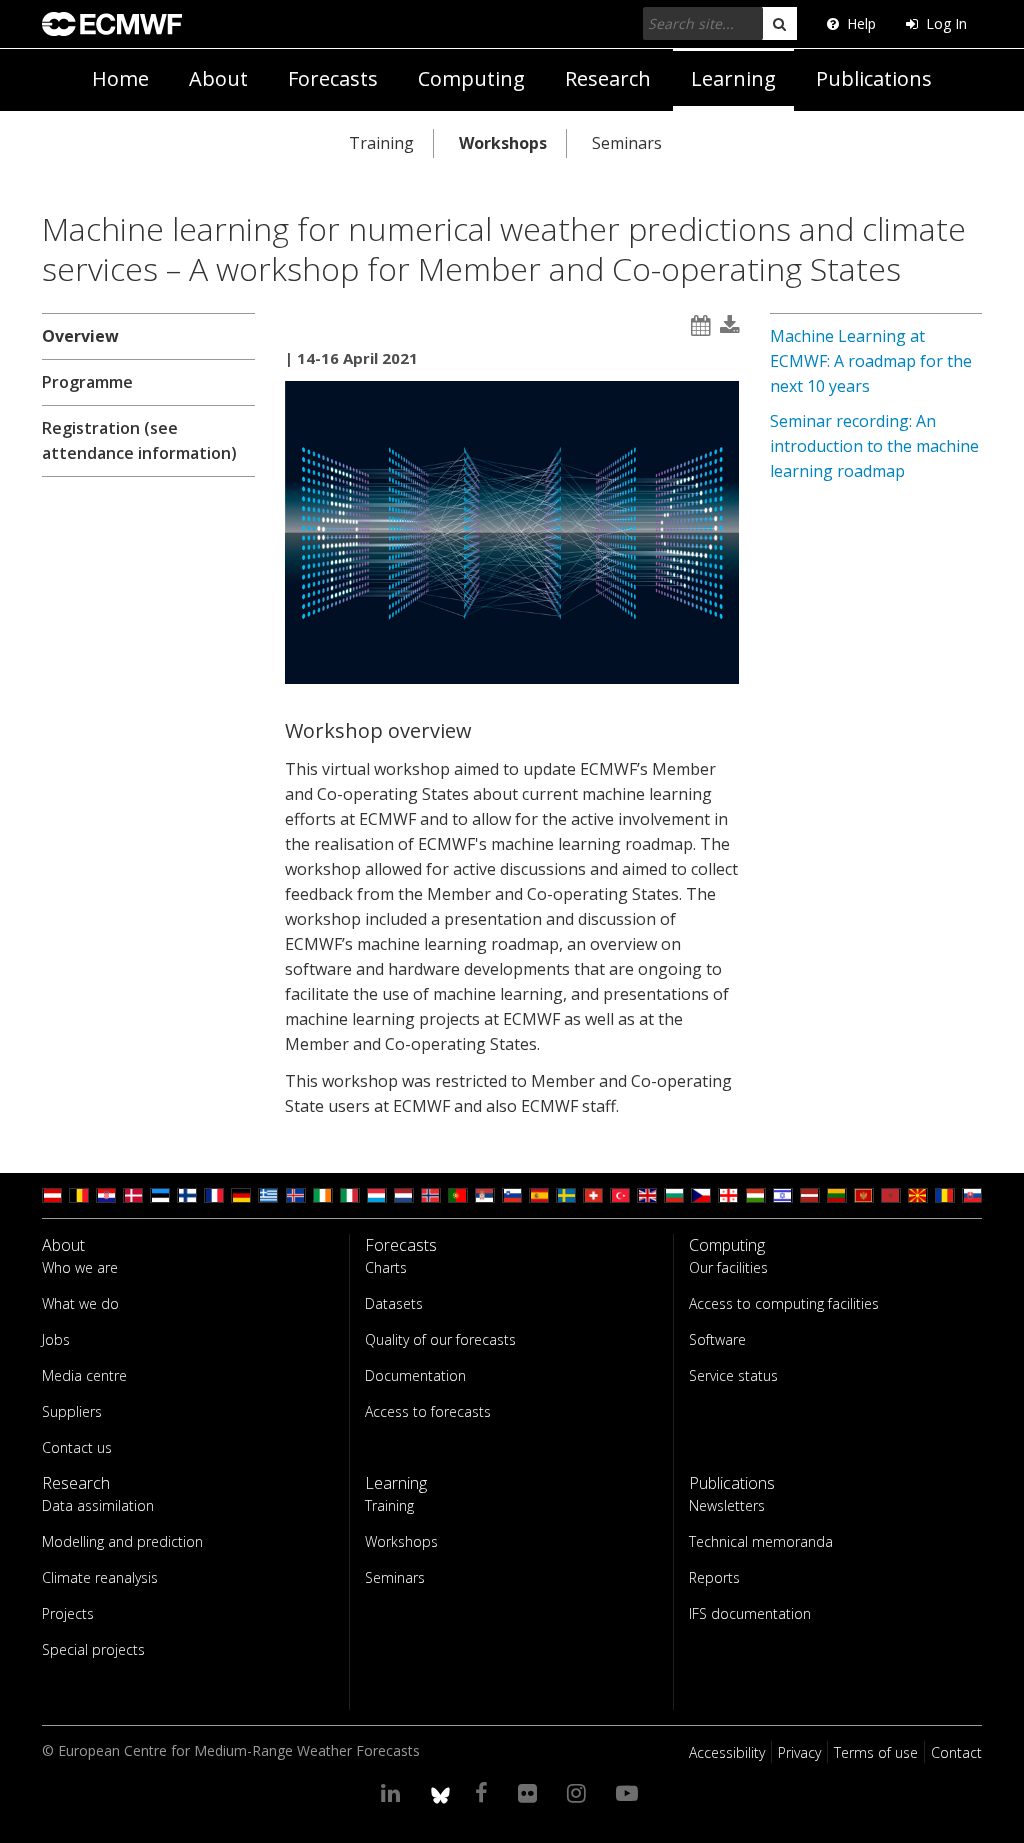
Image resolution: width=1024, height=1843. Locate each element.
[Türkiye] (620, 1195)
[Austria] (52, 1195)
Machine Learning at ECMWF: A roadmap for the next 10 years (871, 361)
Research (608, 78)
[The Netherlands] (404, 1195)
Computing (471, 78)
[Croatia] (106, 1195)
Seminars (627, 143)
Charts (386, 1267)
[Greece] (268, 1195)
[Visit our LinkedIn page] (393, 1792)
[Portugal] (458, 1195)
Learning (733, 78)
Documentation (415, 1375)
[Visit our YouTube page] (630, 1792)
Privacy (799, 1752)
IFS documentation (750, 1613)
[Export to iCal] (701, 325)
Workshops (503, 143)
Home (120, 78)
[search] (779, 23)
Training (381, 143)
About (218, 78)
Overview (80, 336)
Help (861, 23)
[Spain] (539, 1195)
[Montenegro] (864, 1195)
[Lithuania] (837, 1195)
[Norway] (431, 1195)
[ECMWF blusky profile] (440, 1792)
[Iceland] (296, 1195)
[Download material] (730, 325)
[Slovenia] (512, 1195)
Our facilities (728, 1267)
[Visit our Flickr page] (530, 1792)
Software (717, 1339)
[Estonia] (160, 1195)
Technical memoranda (761, 1541)
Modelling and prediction (122, 1541)
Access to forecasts (428, 1411)
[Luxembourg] (377, 1195)
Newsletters (727, 1505)
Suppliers (72, 1411)
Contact (956, 1752)
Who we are (80, 1267)
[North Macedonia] (918, 1195)
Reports (714, 1577)
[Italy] (350, 1195)
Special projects (93, 1649)
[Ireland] (323, 1195)
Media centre (84, 1375)
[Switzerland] (593, 1195)
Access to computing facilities (784, 1303)
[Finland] (187, 1195)
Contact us (77, 1447)
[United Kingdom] (647, 1195)
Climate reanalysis (100, 1577)
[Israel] (783, 1195)
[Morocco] (891, 1195)
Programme (87, 382)
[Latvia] (810, 1195)
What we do (80, 1303)
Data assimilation (98, 1505)
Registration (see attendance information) (139, 440)
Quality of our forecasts (440, 1339)
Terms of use (876, 1752)
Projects (68, 1613)
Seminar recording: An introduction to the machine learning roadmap (874, 446)
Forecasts (333, 78)
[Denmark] (133, 1195)
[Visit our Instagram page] (579, 1792)
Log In (946, 23)
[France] (214, 1195)
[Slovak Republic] (972, 1195)
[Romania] (945, 1195)
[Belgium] (79, 1195)
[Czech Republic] (701, 1195)
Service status (733, 1375)
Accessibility (727, 1752)
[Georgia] (728, 1195)
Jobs (56, 1339)
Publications (874, 78)
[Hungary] (756, 1195)
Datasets (394, 1303)
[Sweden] (566, 1195)
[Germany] (241, 1195)
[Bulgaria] (674, 1195)
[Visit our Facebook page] (484, 1792)
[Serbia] (485, 1195)
